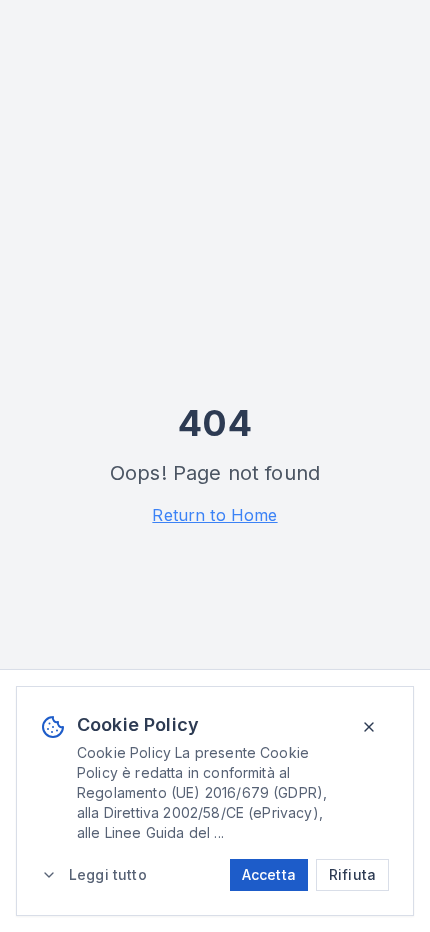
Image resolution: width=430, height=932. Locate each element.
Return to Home (214, 515)
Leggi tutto (108, 874)
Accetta (269, 874)
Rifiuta (352, 874)
